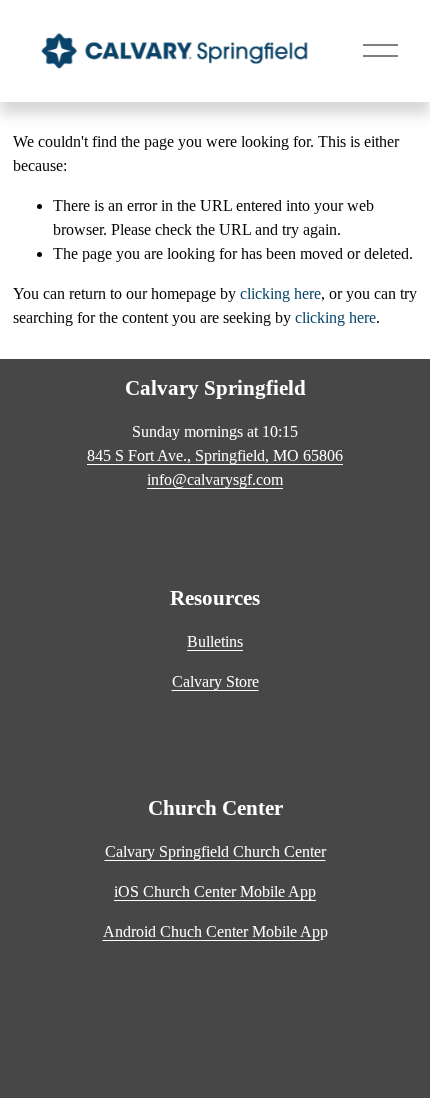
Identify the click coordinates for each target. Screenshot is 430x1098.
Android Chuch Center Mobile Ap (211, 931)
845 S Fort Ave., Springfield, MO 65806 (215, 455)
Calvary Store (215, 681)
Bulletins (215, 641)
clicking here (280, 293)
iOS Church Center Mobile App (215, 891)
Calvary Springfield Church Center (215, 851)
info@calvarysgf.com (215, 479)
